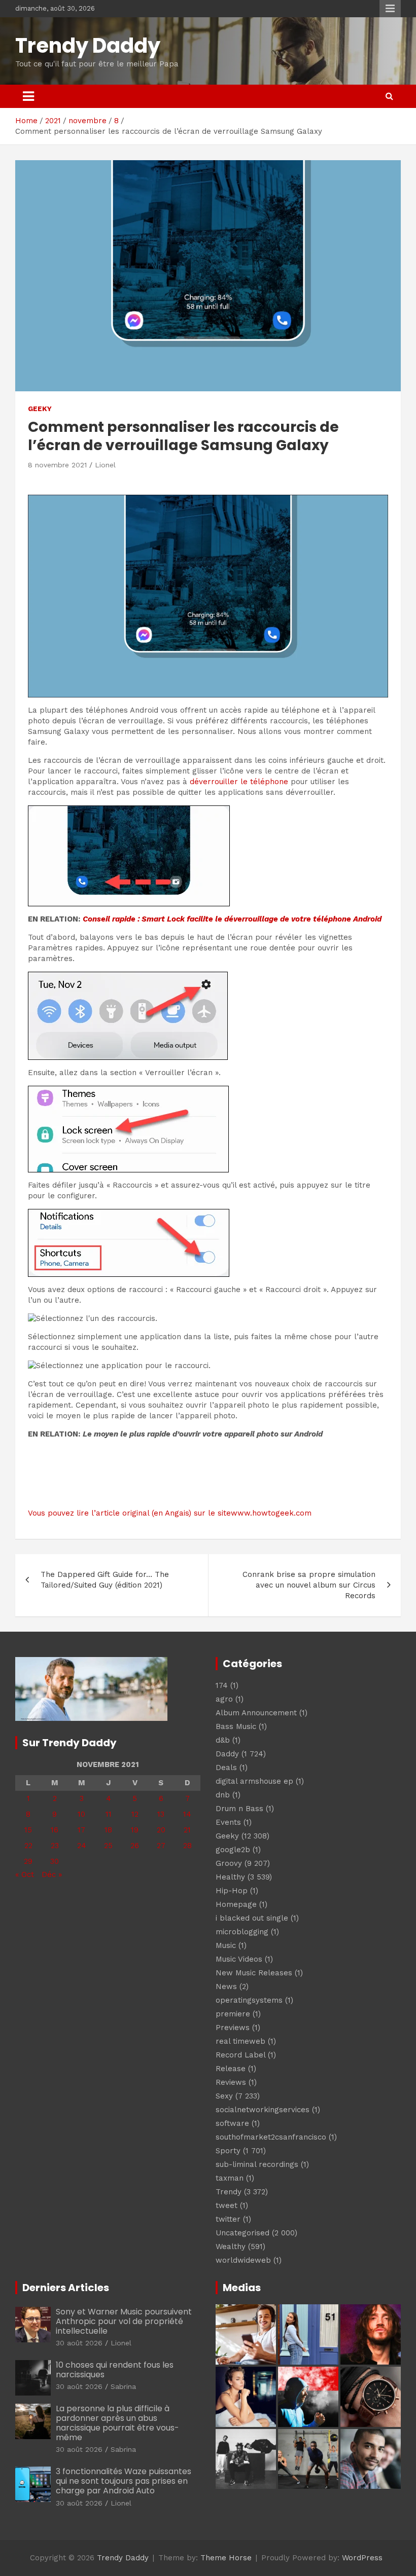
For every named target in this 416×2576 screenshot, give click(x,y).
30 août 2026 (79, 2343)
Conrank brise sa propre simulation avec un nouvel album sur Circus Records (309, 1585)
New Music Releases (254, 1973)
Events (228, 1822)
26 (135, 1846)
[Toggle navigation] (28, 96)
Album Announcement (256, 1713)
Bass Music (236, 1726)
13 (161, 1814)
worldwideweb (243, 2260)
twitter (228, 2219)
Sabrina (123, 2386)
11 (109, 1814)
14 (187, 1814)
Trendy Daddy (88, 46)
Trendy (229, 2192)
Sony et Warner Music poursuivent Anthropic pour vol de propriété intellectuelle (124, 2321)
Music (226, 1945)
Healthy (230, 1877)
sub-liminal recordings (257, 2164)
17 (81, 1830)
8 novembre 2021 (57, 465)
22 (28, 1846)
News (226, 1986)
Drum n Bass (239, 1809)
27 (161, 1846)
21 (187, 1830)
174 (222, 1685)
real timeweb (240, 2041)
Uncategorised (242, 2233)
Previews (233, 2028)
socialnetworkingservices (263, 2110)
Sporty (228, 2151)
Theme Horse (226, 2558)
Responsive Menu (390, 9)
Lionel (105, 465)
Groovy (229, 1863)
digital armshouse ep (254, 1781)
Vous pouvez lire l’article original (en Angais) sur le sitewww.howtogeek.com (170, 1513)
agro (224, 1699)
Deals (226, 1768)
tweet (227, 2205)
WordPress (362, 2558)
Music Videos (239, 1959)
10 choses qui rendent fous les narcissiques (115, 2370)
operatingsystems (249, 2000)
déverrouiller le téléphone (239, 782)
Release (231, 2069)
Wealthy (231, 2247)
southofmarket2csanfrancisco (271, 2137)
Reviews (231, 2082)
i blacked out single (252, 1918)
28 (187, 1846)
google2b (233, 1850)
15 (28, 1830)
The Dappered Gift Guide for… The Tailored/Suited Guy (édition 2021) (105, 1580)
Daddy (227, 1754)
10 (81, 1814)
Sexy (224, 2096)
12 (135, 1814)
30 (55, 1861)
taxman (230, 2178)
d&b (223, 1740)
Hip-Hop (232, 1891)
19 (135, 1830)
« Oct (25, 1874)
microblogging (242, 1932)
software (232, 2123)
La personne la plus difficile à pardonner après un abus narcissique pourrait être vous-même (117, 2423)
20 (161, 1830)
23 (55, 1846)
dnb (223, 1795)
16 (55, 1830)
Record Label (240, 2055)
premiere (233, 2014)
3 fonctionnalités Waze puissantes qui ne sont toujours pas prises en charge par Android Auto (124, 2481)
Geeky (40, 409)
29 (28, 1861)
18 (108, 1830)
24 (82, 1846)
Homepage (236, 1904)
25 (108, 1846)
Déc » (52, 1874)
